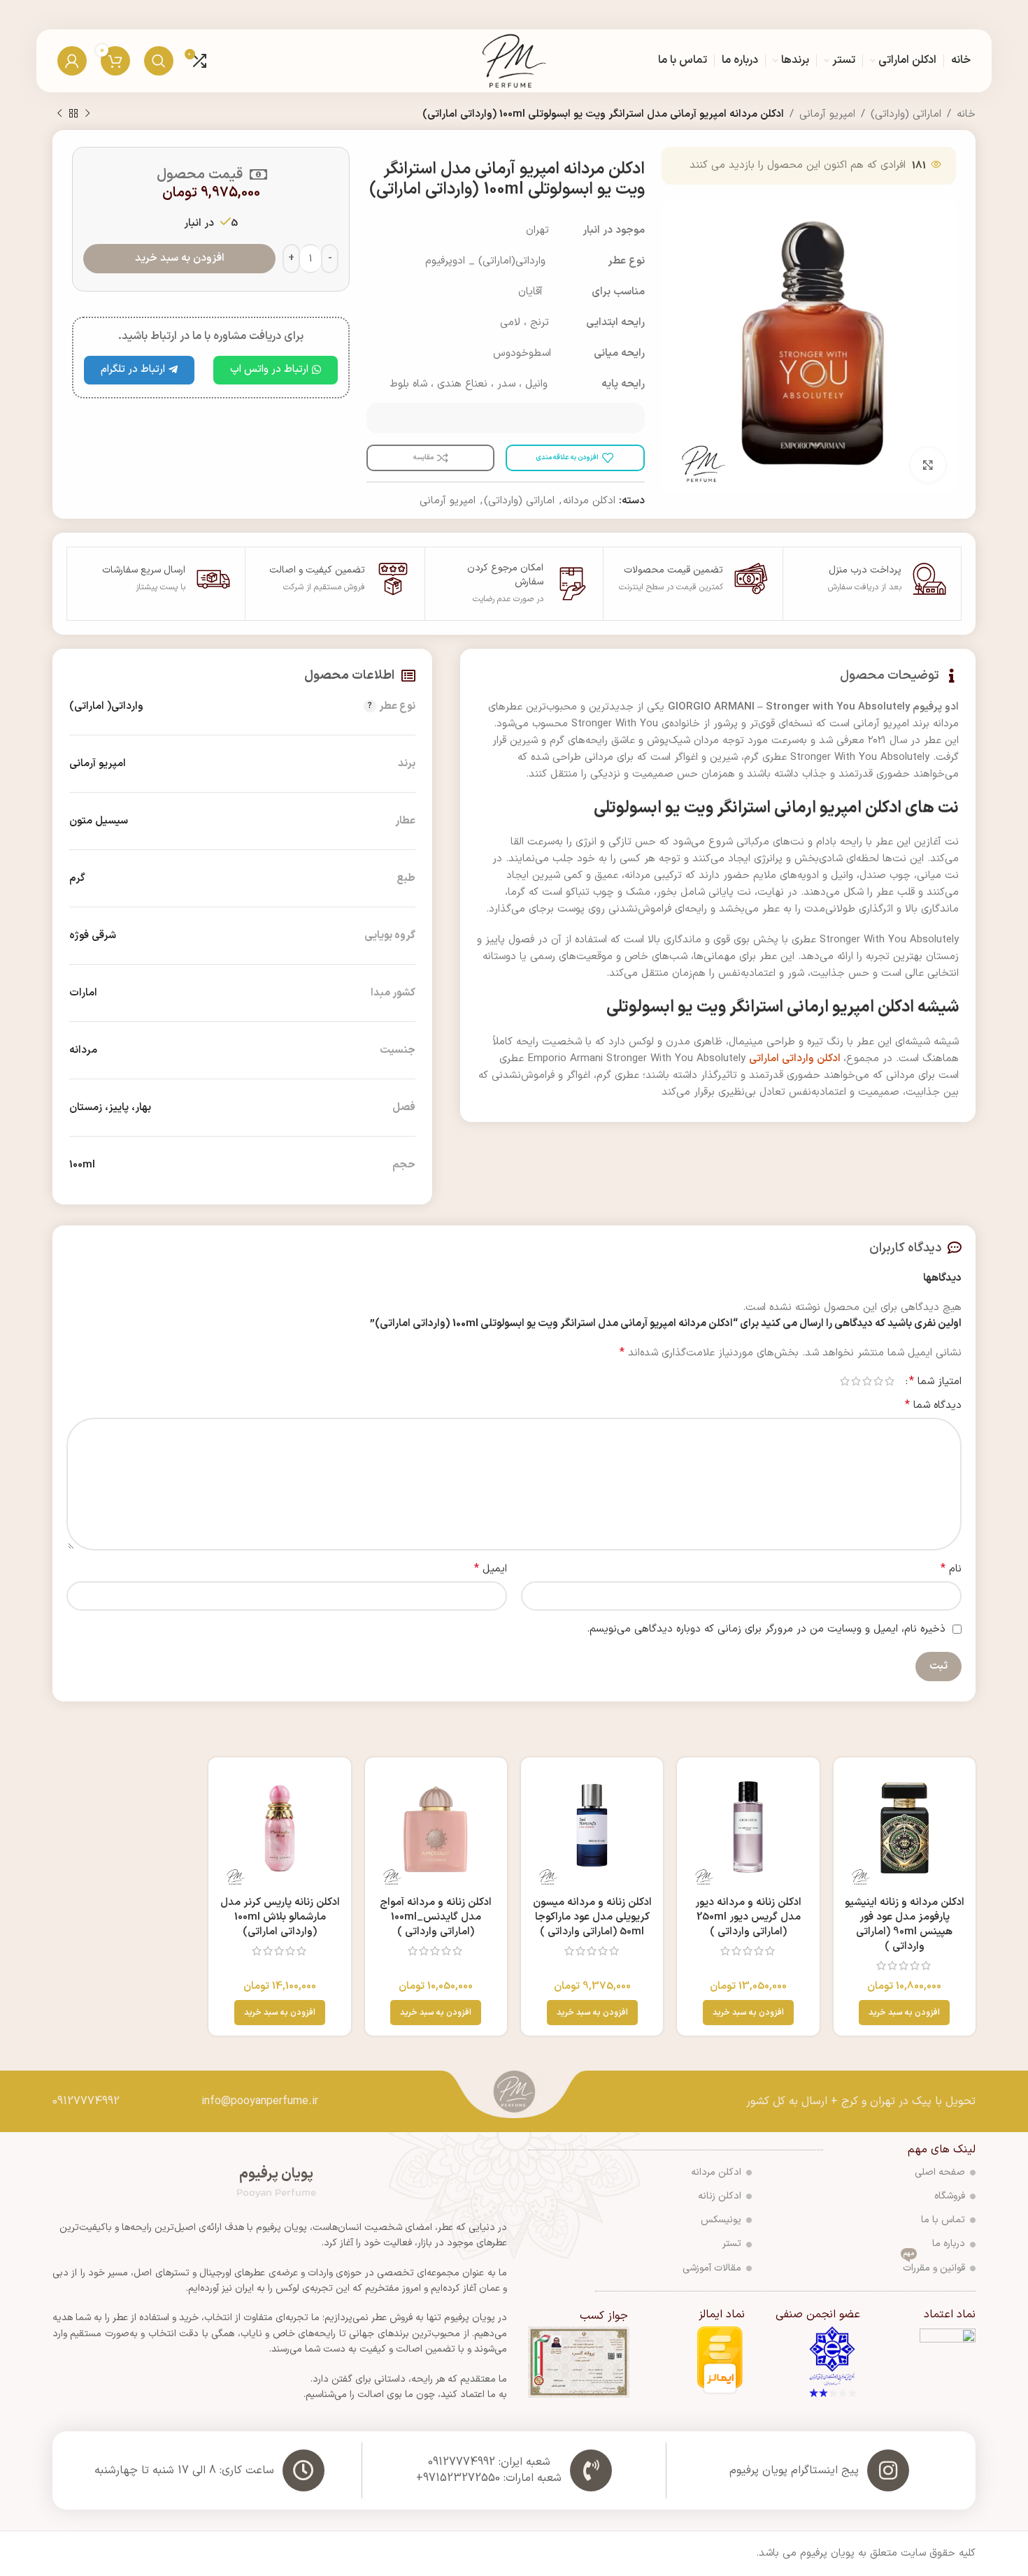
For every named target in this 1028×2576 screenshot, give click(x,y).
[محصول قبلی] (87, 114)
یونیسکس (721, 2220)
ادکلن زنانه (720, 2196)
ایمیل (491, 1569)
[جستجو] (159, 61)
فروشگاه (950, 2196)
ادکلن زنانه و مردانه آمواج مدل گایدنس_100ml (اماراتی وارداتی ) (436, 1917)
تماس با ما (943, 2220)
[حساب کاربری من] (72, 61)
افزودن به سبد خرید (180, 258)
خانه (966, 114)
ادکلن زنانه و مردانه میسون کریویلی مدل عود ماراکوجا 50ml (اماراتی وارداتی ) (592, 1917)
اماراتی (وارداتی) (906, 114)
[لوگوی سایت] (514, 60)
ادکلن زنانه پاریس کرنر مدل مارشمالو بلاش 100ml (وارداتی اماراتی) (280, 1917)
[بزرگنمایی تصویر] (928, 465)
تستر (732, 2244)
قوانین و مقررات (934, 2266)
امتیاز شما (935, 1381)
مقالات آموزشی (712, 2268)
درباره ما (949, 2244)
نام (951, 1569)
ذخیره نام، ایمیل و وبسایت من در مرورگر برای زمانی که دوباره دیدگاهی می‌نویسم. (766, 1629)
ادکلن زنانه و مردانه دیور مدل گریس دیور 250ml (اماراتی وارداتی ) (748, 1917)
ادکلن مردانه (589, 501)
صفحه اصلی (940, 2172)
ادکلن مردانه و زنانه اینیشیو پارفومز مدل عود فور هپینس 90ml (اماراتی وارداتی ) (905, 1924)
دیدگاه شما (933, 1405)
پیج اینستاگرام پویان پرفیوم (794, 2470)
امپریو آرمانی (827, 114)
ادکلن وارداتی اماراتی (796, 1059)
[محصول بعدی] (59, 114)
